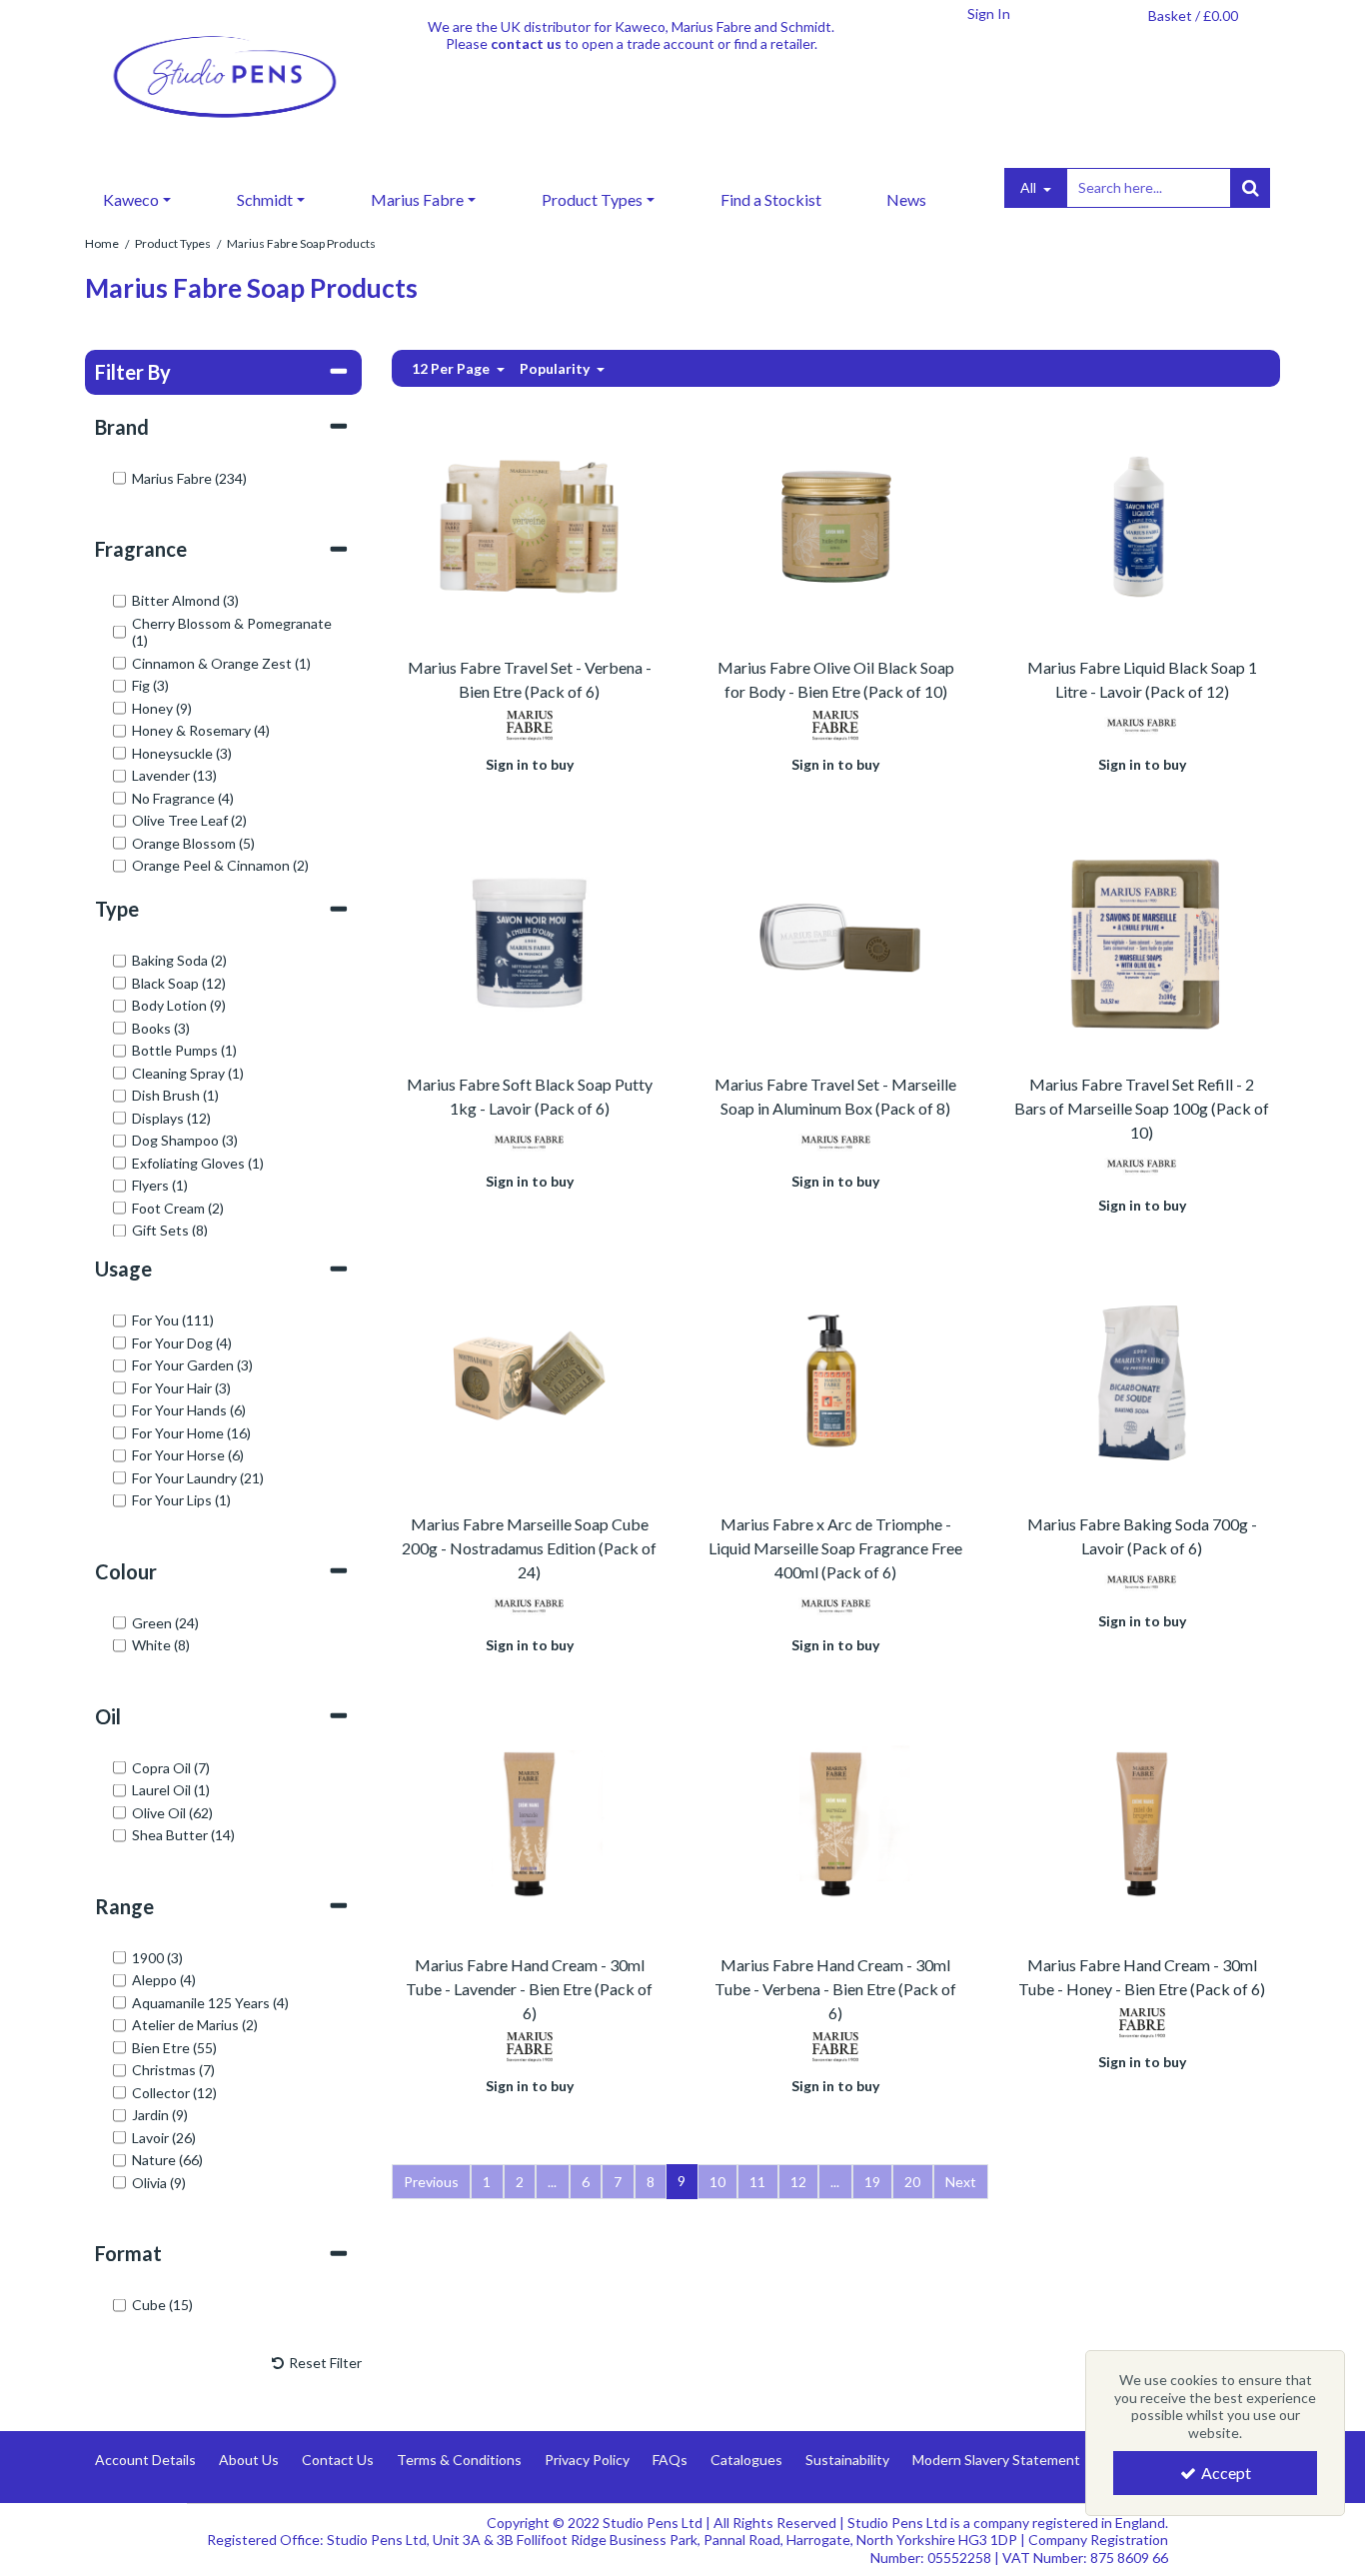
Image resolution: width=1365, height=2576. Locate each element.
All (1030, 187)
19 (872, 2182)
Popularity (556, 368)
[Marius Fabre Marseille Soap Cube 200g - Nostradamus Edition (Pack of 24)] (529, 1381)
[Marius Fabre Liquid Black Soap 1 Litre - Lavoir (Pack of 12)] (1142, 524)
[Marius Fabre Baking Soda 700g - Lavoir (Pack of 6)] (1142, 1381)
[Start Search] (1250, 188)
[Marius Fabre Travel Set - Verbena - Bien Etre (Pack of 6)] (529, 524)
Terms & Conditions (459, 2460)
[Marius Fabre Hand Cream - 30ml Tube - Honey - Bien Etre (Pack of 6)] (1142, 1822)
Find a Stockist (771, 199)
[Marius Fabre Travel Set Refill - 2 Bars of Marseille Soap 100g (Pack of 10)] (1142, 941)
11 (757, 2182)
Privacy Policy (587, 2460)
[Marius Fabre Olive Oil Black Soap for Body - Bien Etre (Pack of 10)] (836, 524)
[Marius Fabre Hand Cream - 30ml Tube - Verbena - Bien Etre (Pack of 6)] (836, 1822)
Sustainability (847, 2460)
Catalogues (746, 2460)
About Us (249, 2460)
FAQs (670, 2460)
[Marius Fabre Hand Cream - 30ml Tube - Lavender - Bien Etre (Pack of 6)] (529, 1822)
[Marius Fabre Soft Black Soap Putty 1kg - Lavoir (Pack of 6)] (529, 941)
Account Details (145, 2460)
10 (717, 2182)
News (906, 199)
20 (912, 2182)
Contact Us (338, 2460)
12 (798, 2182)
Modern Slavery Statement (996, 2460)
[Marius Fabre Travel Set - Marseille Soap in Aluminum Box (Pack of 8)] (836, 941)
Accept (1226, 2473)
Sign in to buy (530, 764)
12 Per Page (452, 368)
